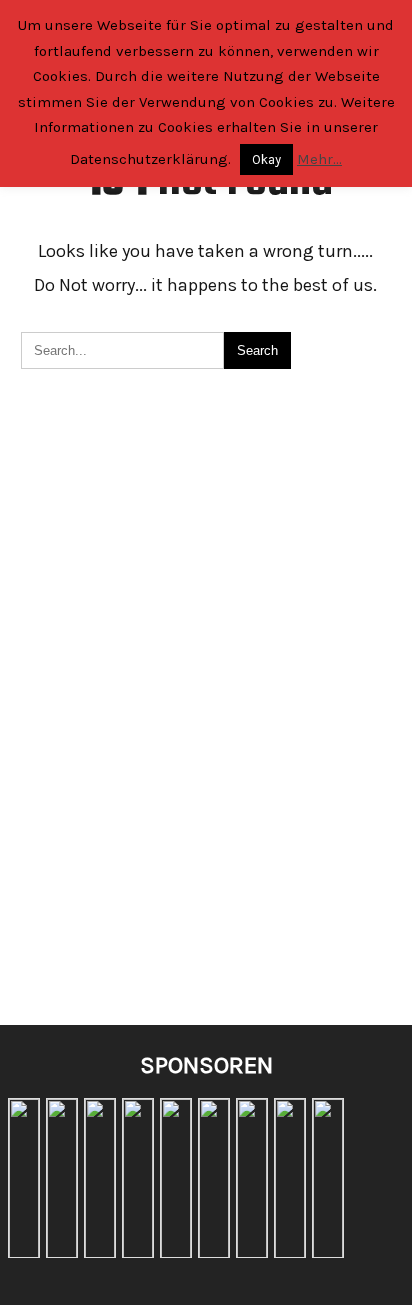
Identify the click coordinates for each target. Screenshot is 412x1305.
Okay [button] (266, 159)
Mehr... (319, 159)
